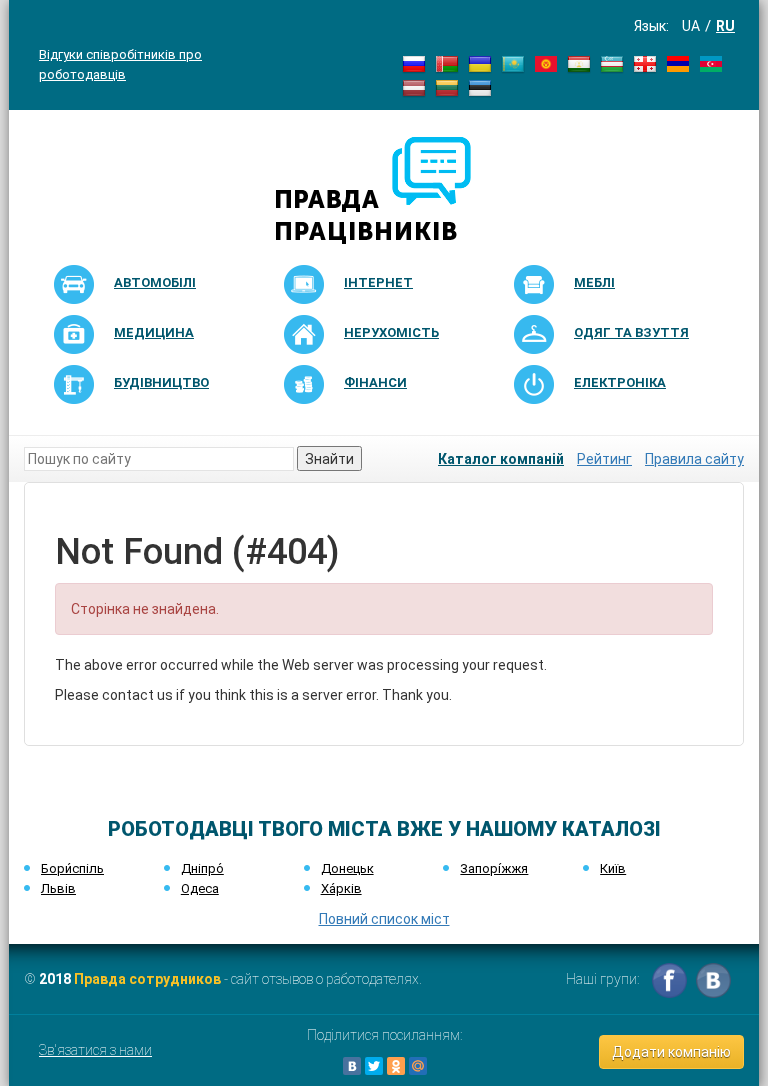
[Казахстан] (513, 63)
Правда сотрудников (147, 979)
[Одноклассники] (396, 1066)
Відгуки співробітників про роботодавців (120, 63)
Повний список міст (384, 919)
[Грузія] (645, 63)
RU (725, 26)
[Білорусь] (447, 63)
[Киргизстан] (546, 63)
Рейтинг (604, 459)
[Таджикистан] (579, 63)
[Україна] (480, 63)
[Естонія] (480, 87)
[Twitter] (374, 1066)
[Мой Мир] (418, 1066)
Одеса (200, 888)
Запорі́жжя (494, 868)
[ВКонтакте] (352, 1066)
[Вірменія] (678, 63)
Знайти (329, 459)
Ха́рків (341, 888)
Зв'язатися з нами (95, 1050)
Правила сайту (694, 459)
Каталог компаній (501, 459)
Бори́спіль (72, 868)
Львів (58, 888)
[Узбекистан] (612, 63)
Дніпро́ (202, 868)
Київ (613, 868)
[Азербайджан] (711, 63)
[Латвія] (414, 87)
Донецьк (347, 868)
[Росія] (414, 63)
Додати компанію (671, 1052)
